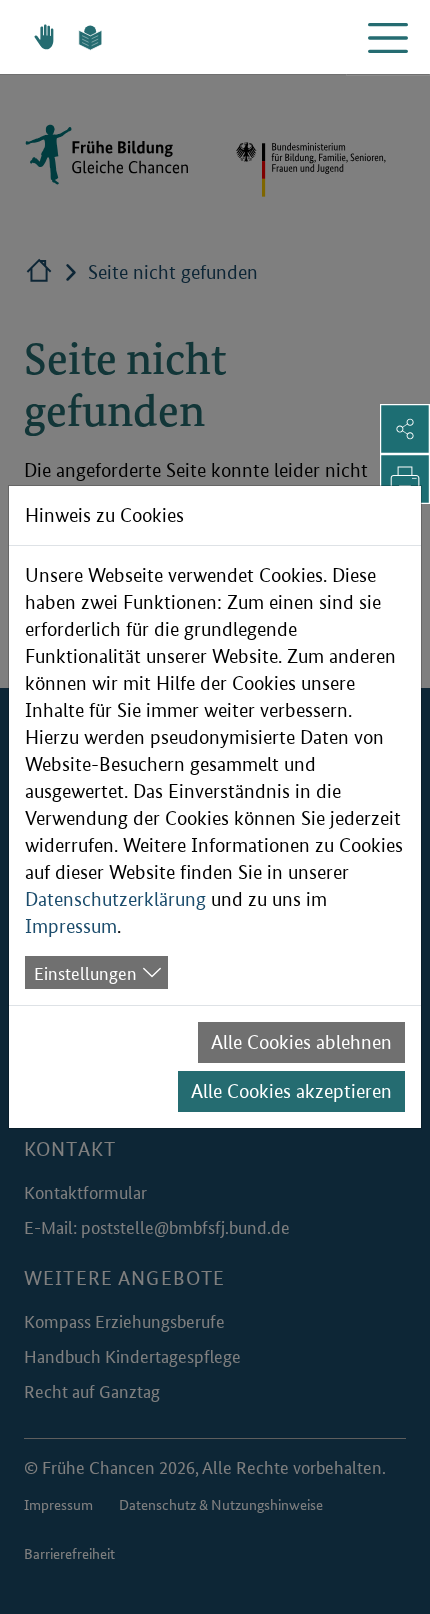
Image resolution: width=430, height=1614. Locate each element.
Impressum (71, 926)
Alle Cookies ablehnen (301, 1042)
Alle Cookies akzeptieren (291, 1091)
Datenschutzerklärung (115, 899)
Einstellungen (85, 972)
